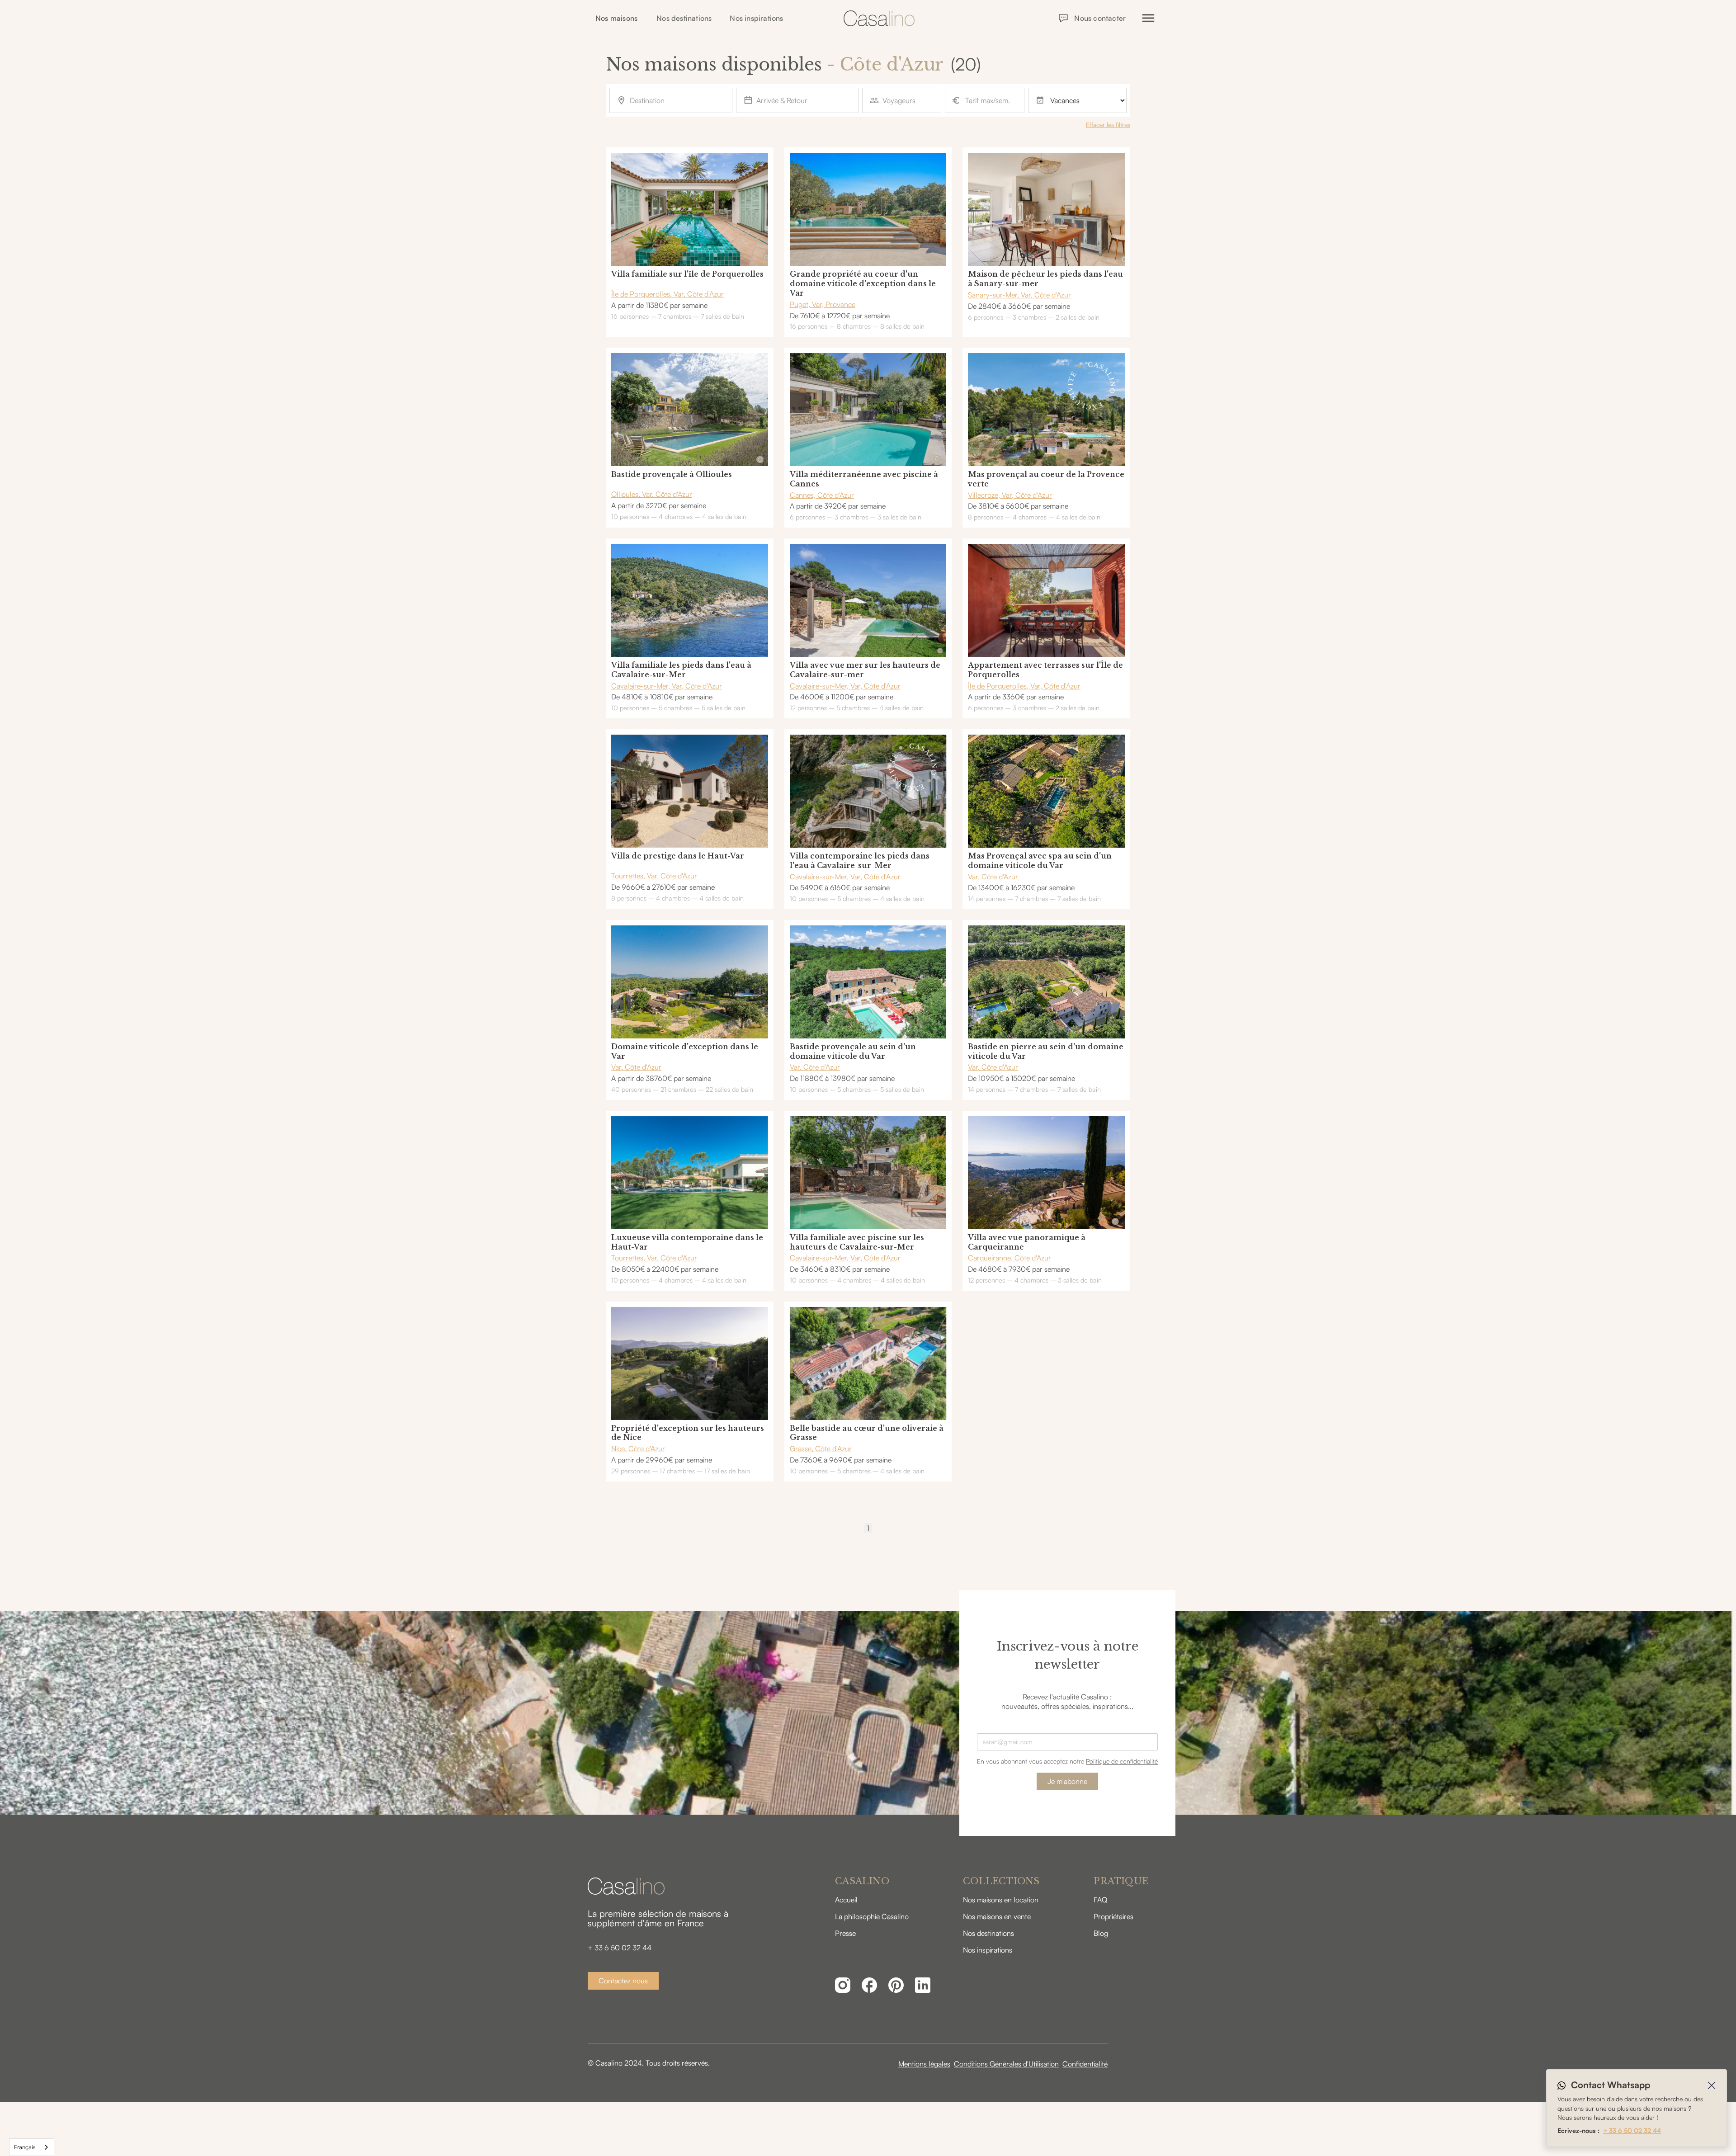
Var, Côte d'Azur (993, 877)
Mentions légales (924, 2064)
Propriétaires (1113, 1916)
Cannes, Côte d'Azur (822, 495)
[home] (879, 18)
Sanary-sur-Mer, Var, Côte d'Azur (1019, 295)
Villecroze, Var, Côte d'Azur (1010, 495)
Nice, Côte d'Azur (638, 1448)
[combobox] (32, 2147)
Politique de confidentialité (1122, 1761)
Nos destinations (684, 18)
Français (25, 2147)
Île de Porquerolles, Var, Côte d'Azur (668, 294)
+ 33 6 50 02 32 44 (620, 1948)
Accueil (846, 1900)
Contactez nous (623, 1981)
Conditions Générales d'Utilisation (1006, 2064)
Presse (845, 1933)
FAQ (1100, 1900)
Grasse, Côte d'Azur (821, 1448)
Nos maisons (616, 18)
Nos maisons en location (1001, 1900)
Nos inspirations (756, 18)
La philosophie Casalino (872, 1916)
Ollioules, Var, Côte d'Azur (652, 494)
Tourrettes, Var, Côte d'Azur (654, 876)
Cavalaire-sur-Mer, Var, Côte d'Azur (667, 686)
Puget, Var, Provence (823, 304)
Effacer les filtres (1108, 125)
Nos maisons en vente (997, 1916)
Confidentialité (1085, 2064)
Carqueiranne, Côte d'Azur (1010, 1258)
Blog (1101, 1933)
